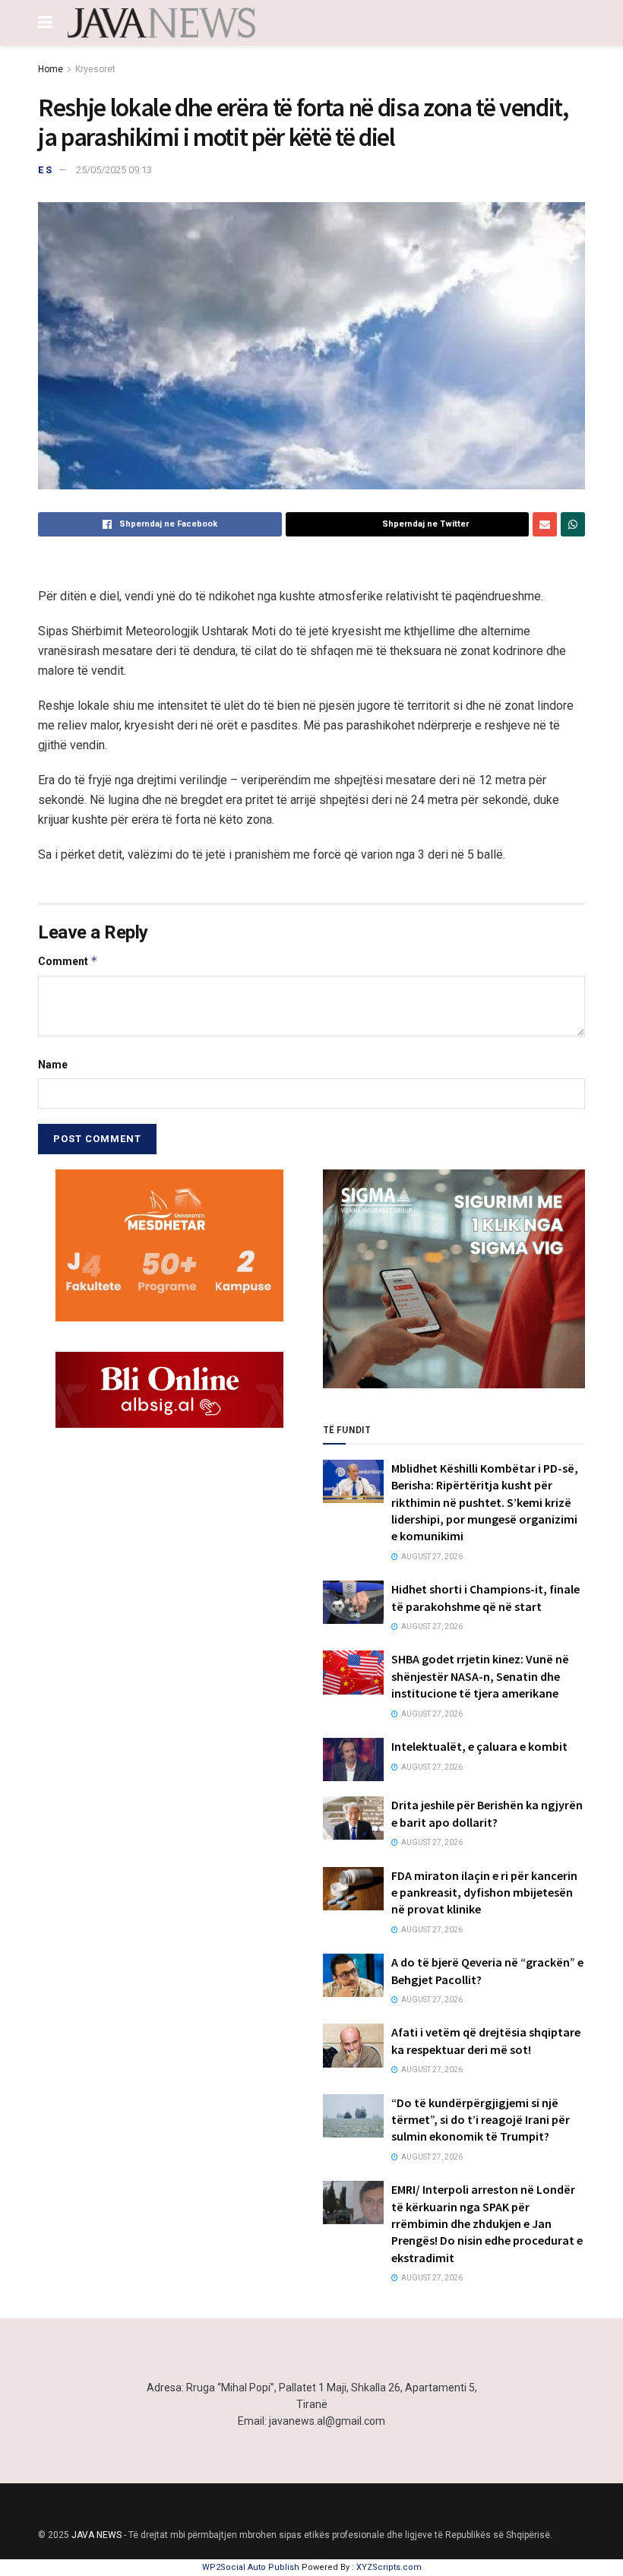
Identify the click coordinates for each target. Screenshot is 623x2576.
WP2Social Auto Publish (251, 2567)
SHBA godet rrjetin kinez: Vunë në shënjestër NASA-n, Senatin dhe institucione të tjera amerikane (480, 1676)
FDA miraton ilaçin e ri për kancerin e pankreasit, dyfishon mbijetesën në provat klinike (484, 1892)
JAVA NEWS (96, 2535)
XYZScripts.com (389, 2567)
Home (51, 69)
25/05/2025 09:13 (114, 170)
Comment (68, 961)
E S (45, 170)
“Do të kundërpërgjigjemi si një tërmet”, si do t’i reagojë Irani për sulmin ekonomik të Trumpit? (481, 2120)
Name (53, 1065)
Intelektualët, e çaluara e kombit (479, 1746)
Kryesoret (95, 69)
